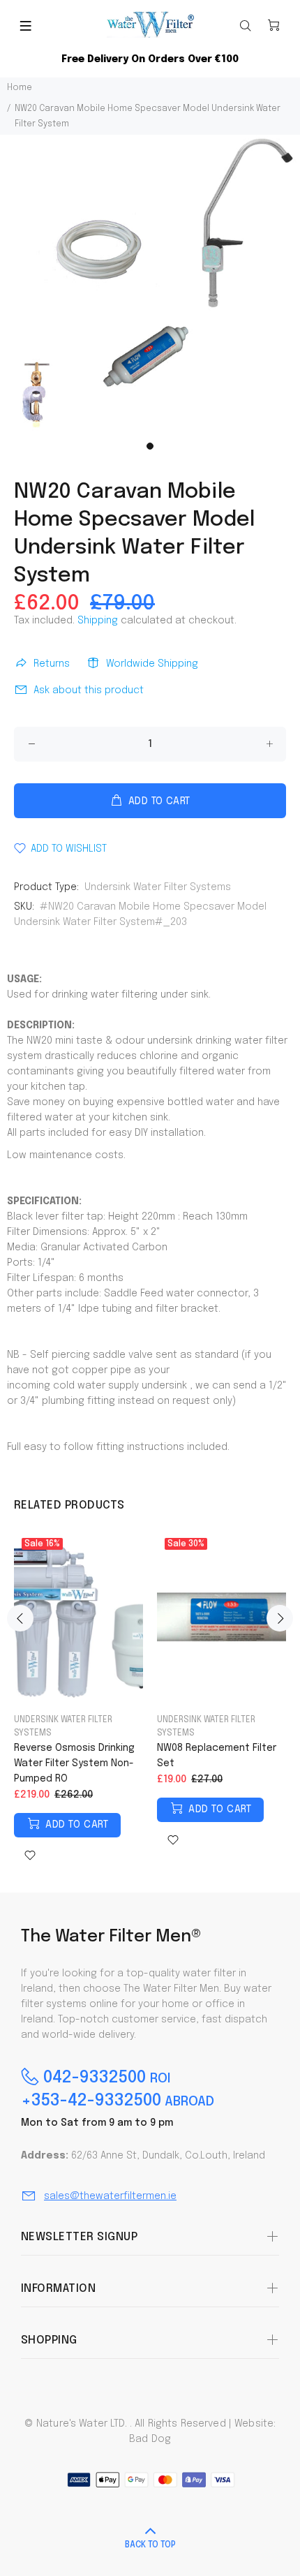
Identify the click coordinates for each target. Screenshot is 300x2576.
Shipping (98, 621)
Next (280, 1618)
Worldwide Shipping (152, 664)
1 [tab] (150, 446)
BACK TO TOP (150, 2545)
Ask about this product (89, 690)
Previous (20, 1618)
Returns (52, 664)
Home (20, 88)
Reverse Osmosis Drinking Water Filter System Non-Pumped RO (74, 1763)
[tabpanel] (150, 285)
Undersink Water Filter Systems (158, 887)
